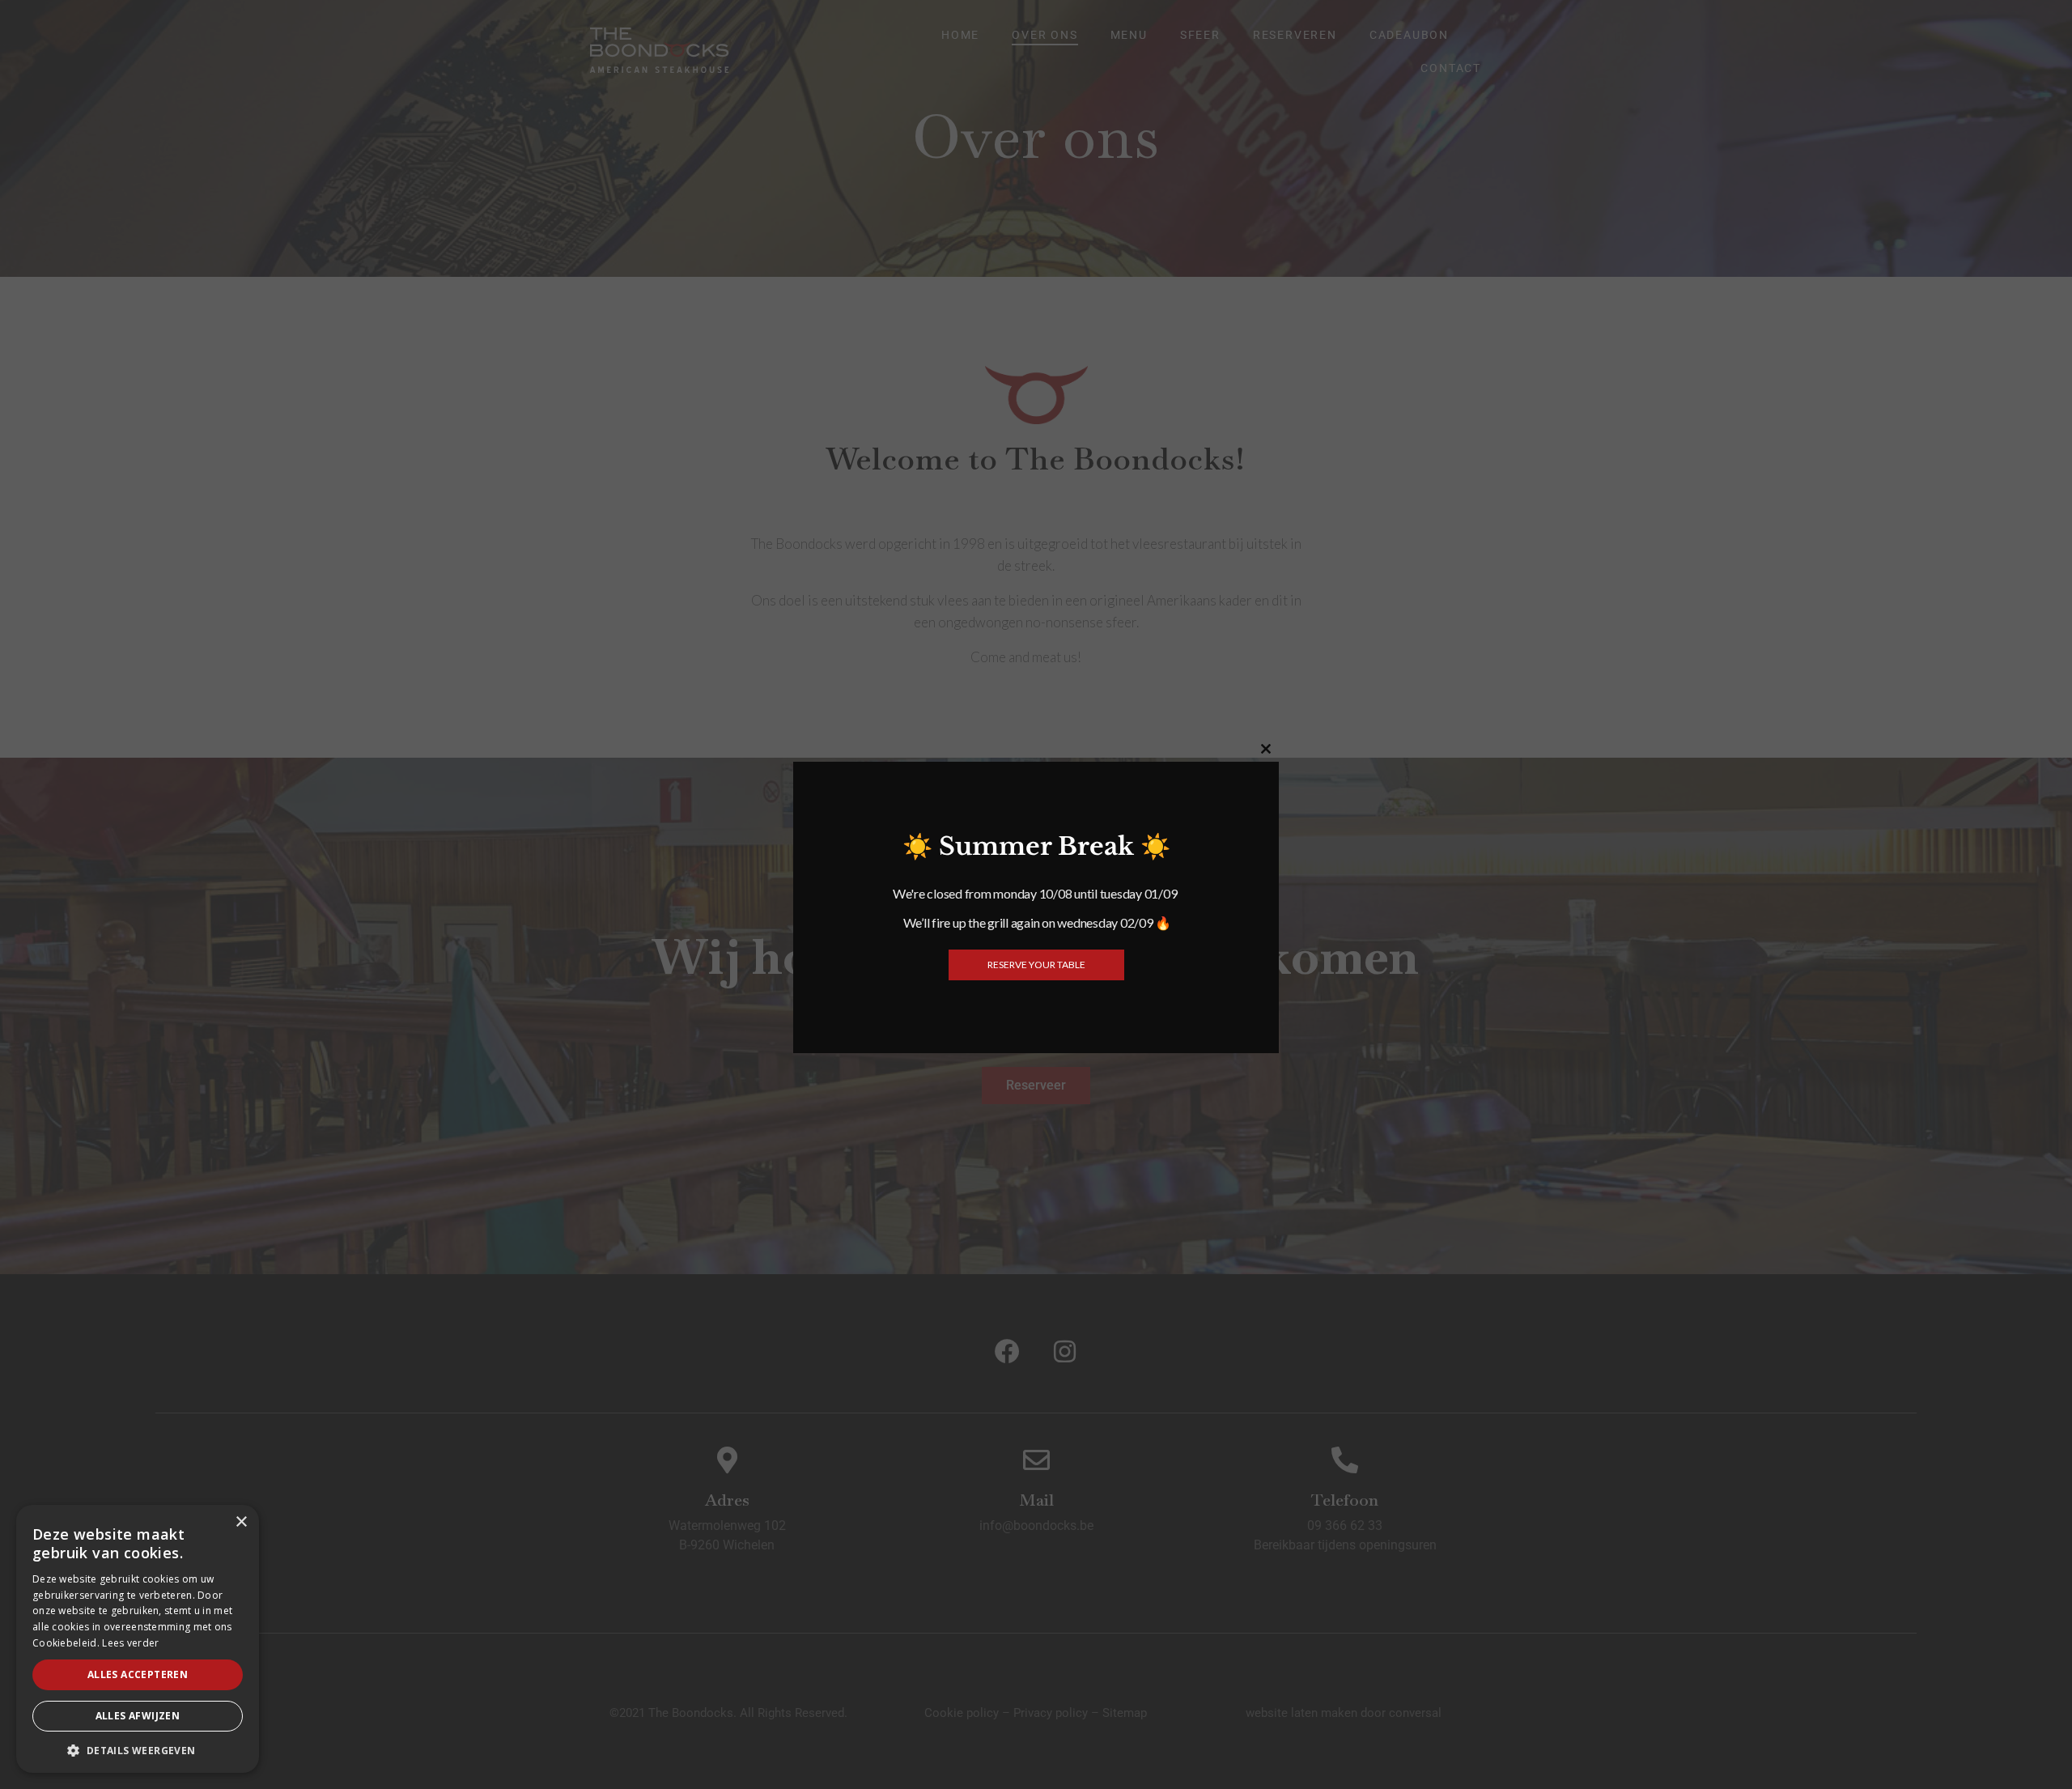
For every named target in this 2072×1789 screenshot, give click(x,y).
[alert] (138, 1639)
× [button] (241, 1522)
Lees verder (130, 1643)
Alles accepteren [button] (138, 1674)
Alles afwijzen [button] (138, 1716)
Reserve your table (1036, 965)
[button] (138, 1749)
